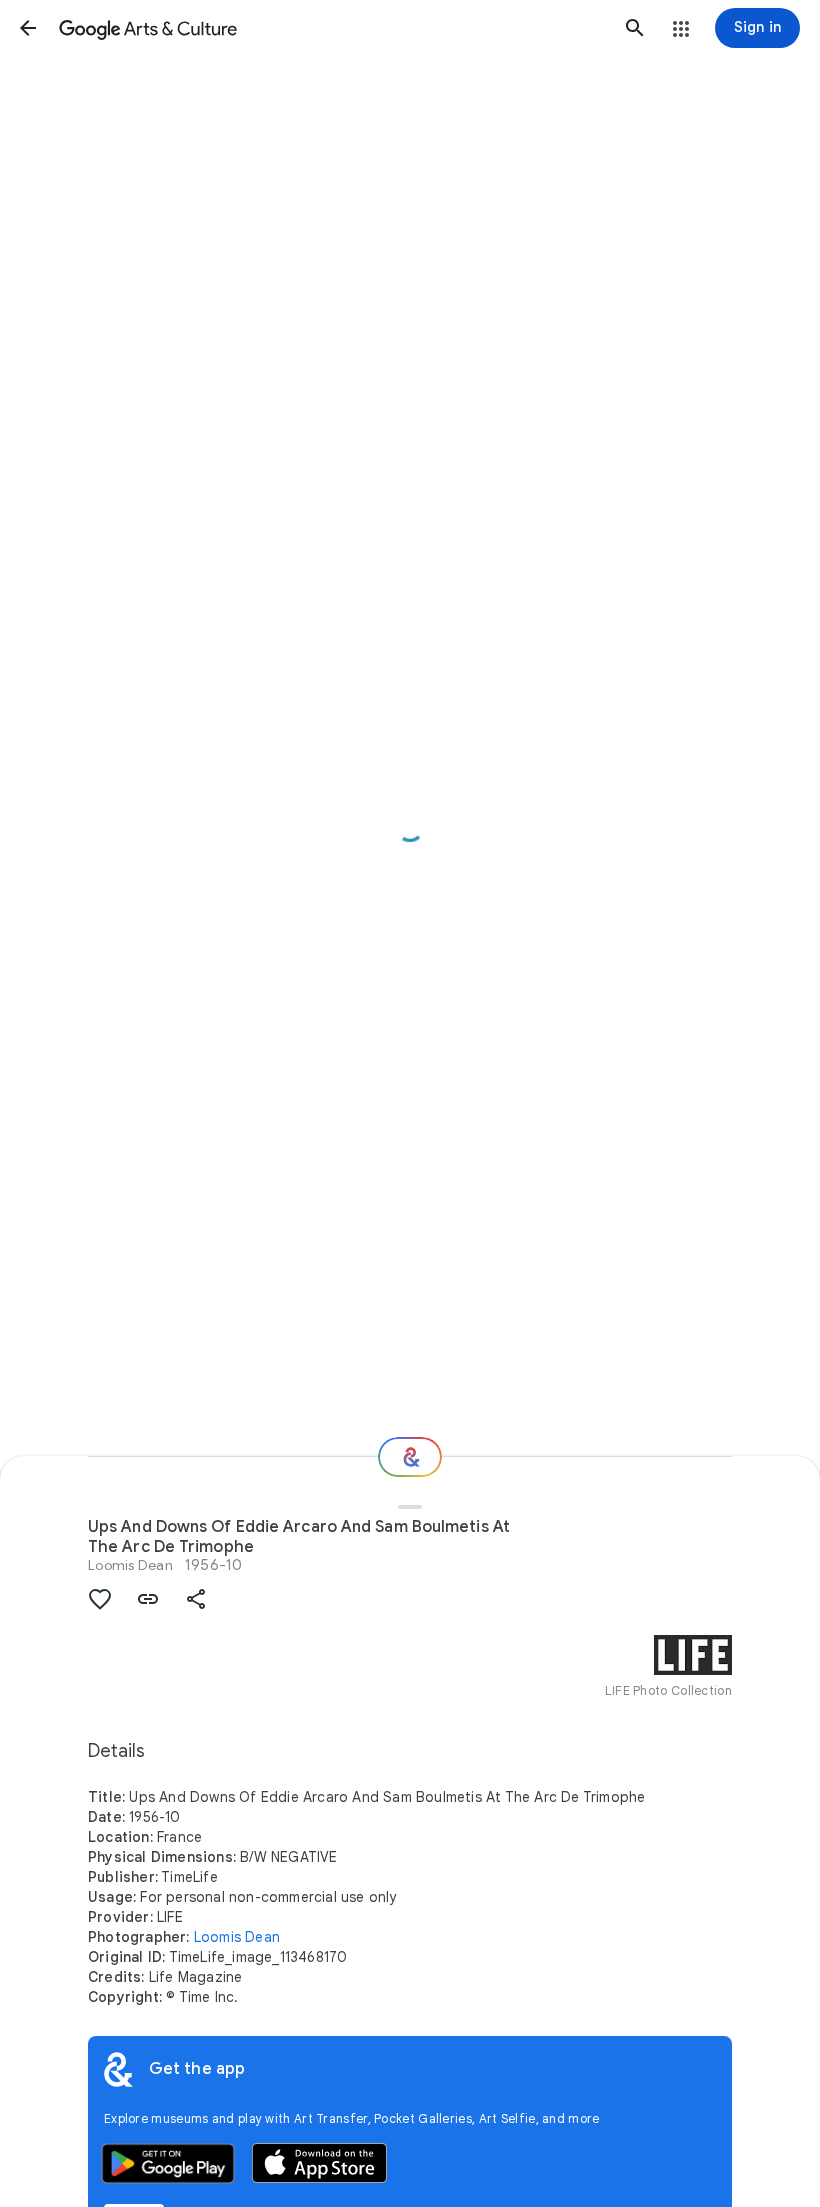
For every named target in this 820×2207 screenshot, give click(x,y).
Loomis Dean (130, 1565)
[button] (28, 28)
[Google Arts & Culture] (331, 28)
